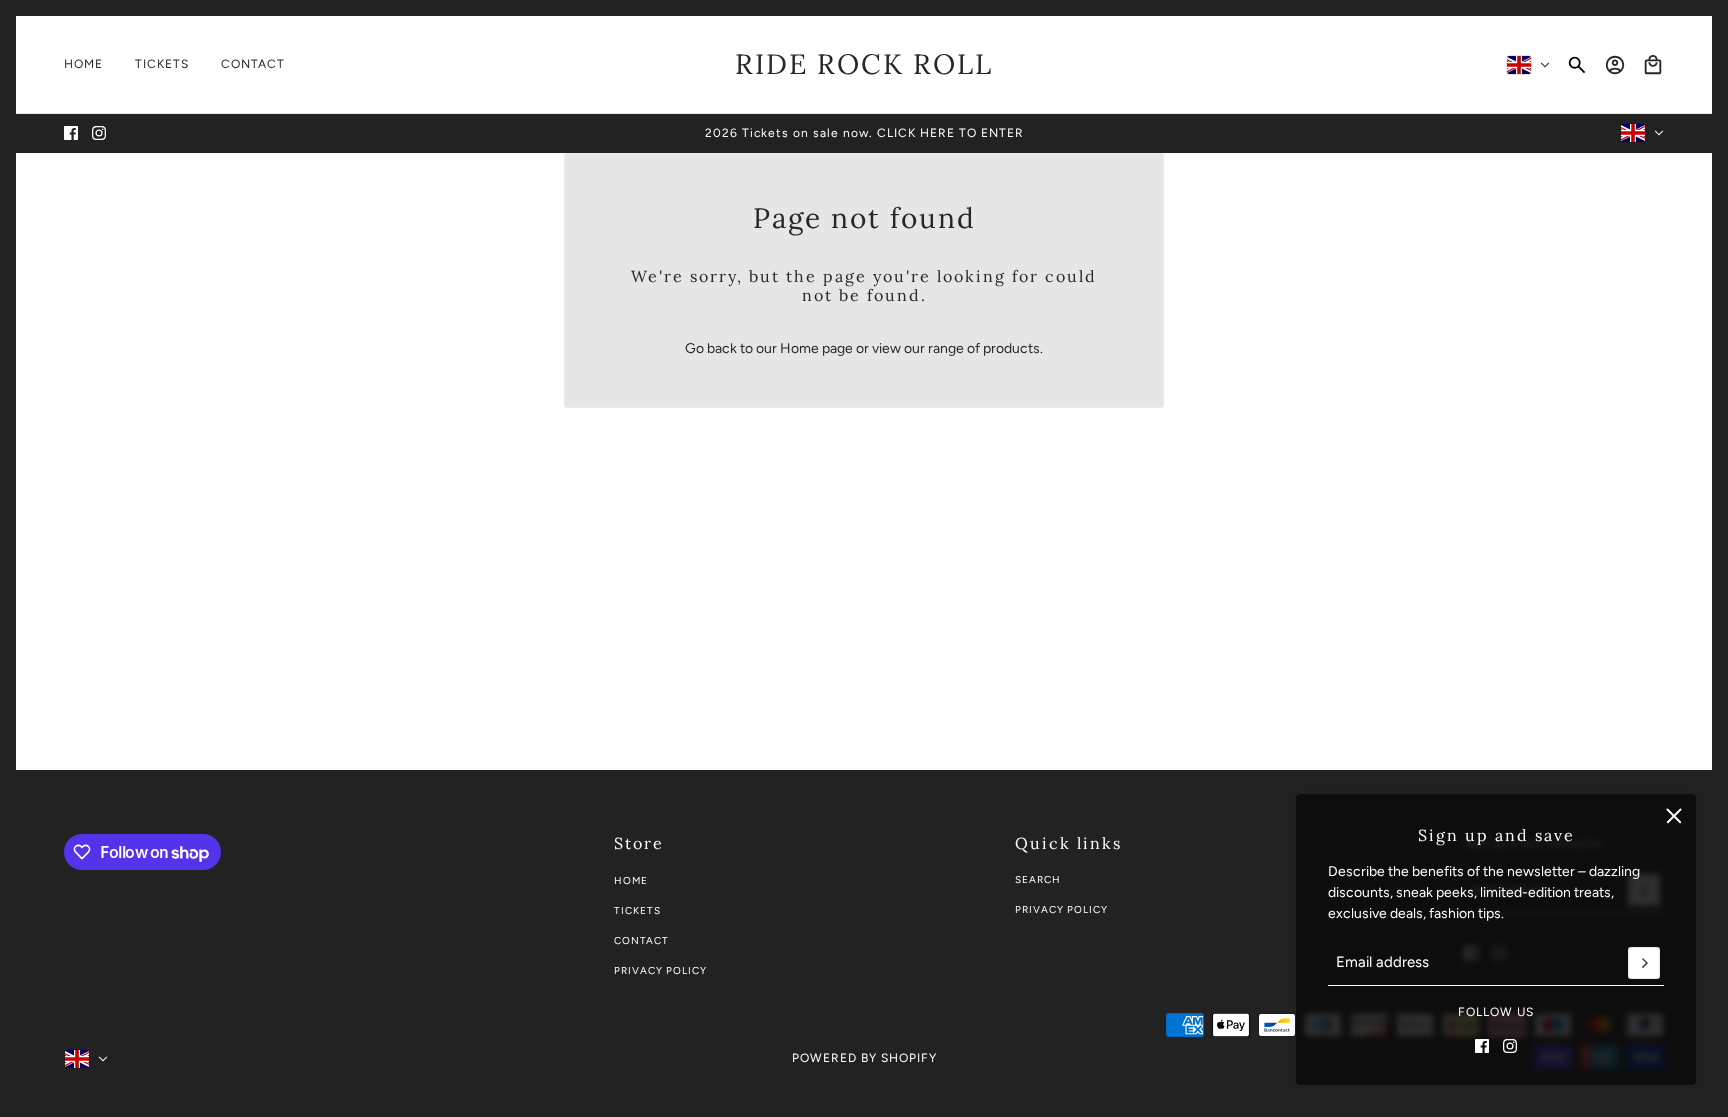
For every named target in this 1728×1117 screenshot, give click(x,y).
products (1011, 348)
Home (631, 880)
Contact (641, 940)
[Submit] (1644, 963)
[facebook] (71, 133)
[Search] (1577, 65)
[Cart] (1653, 65)
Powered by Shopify (864, 1058)
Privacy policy (660, 970)
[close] (1674, 816)
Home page (816, 348)
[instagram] (99, 133)
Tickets (637, 910)
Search (1038, 879)
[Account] (1615, 65)
